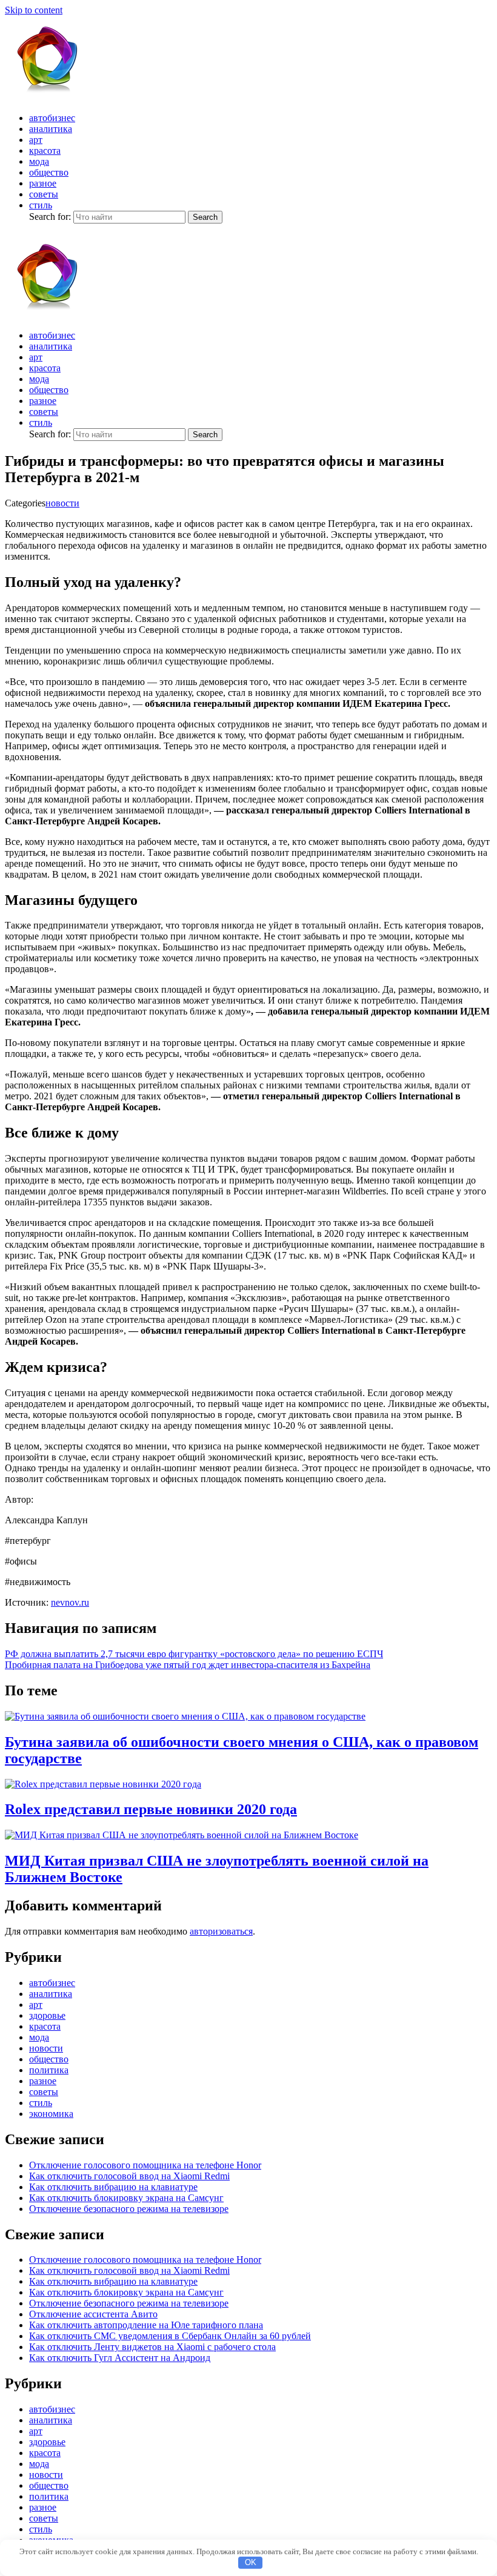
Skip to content (34, 10)
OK (251, 2562)
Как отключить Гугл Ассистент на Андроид (120, 2358)
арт (36, 140)
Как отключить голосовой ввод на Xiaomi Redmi (129, 2176)
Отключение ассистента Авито (93, 2314)
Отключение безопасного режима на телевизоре (129, 2209)
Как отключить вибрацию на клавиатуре (113, 2187)
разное (43, 183)
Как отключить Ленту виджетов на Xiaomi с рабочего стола (152, 2347)
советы (44, 194)
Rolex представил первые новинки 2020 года (151, 1809)
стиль (41, 205)
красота (45, 151)
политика (49, 2070)
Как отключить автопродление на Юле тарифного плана (146, 2325)
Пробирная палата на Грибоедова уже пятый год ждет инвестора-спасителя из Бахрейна (188, 1665)
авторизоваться (221, 1931)
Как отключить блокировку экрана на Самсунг (126, 2198)
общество (49, 172)
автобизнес (52, 118)
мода (39, 161)
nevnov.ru (70, 1602)
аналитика (51, 129)
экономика (51, 2114)
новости (62, 503)
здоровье (47, 2015)
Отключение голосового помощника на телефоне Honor (145, 2165)
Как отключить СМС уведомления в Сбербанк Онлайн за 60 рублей (170, 2336)
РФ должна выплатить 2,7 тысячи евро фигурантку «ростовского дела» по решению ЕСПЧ (194, 1654)
